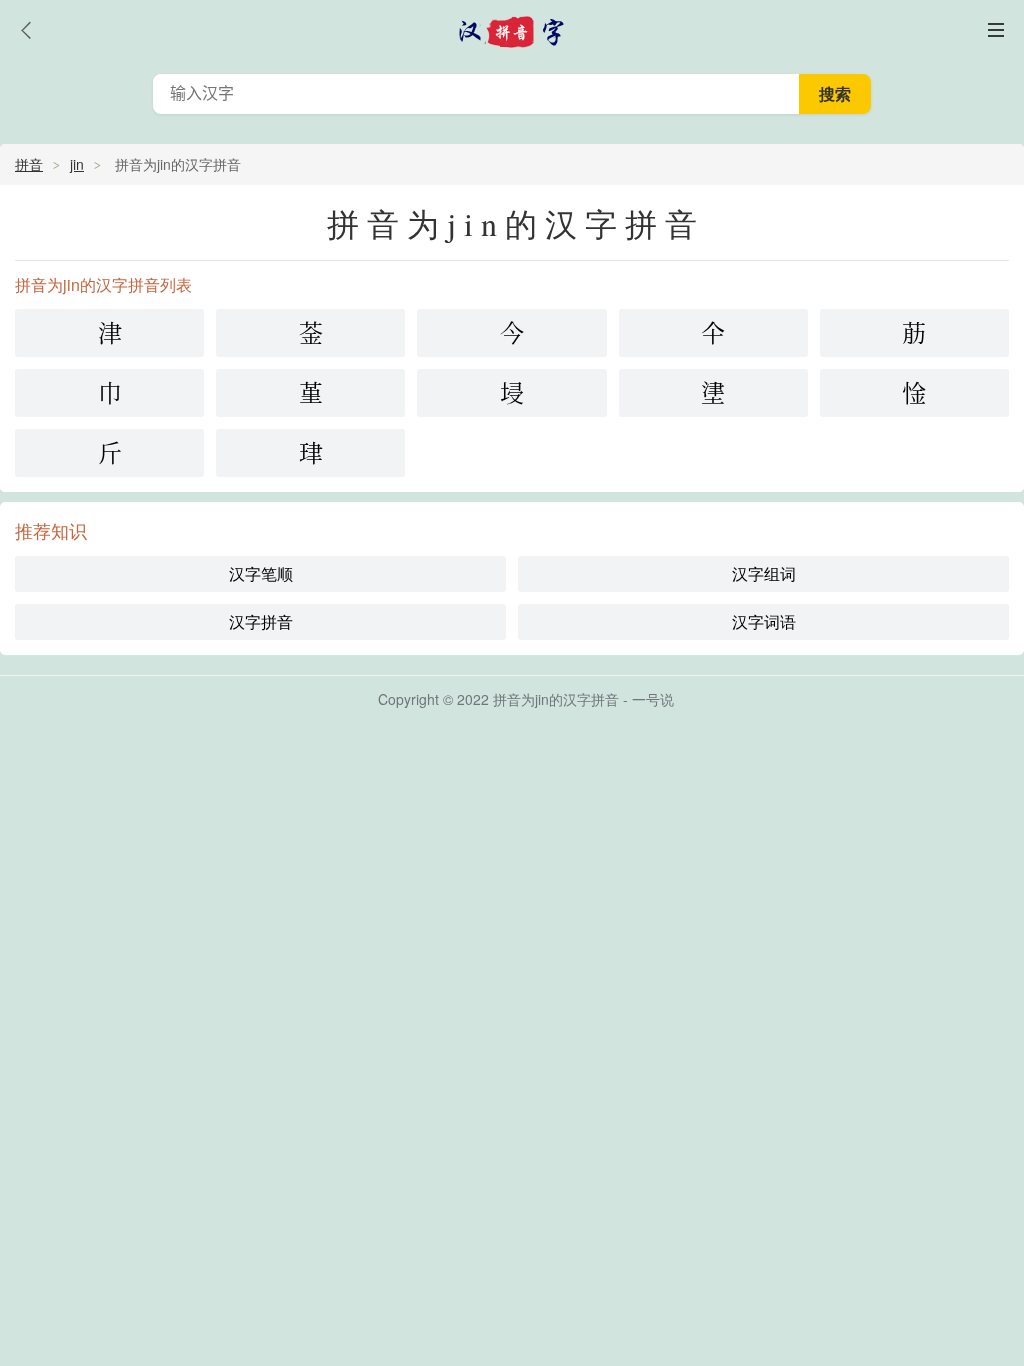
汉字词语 (764, 621)
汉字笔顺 (261, 573)
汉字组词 (764, 573)
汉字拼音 (261, 621)
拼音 (29, 164)
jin (77, 164)
